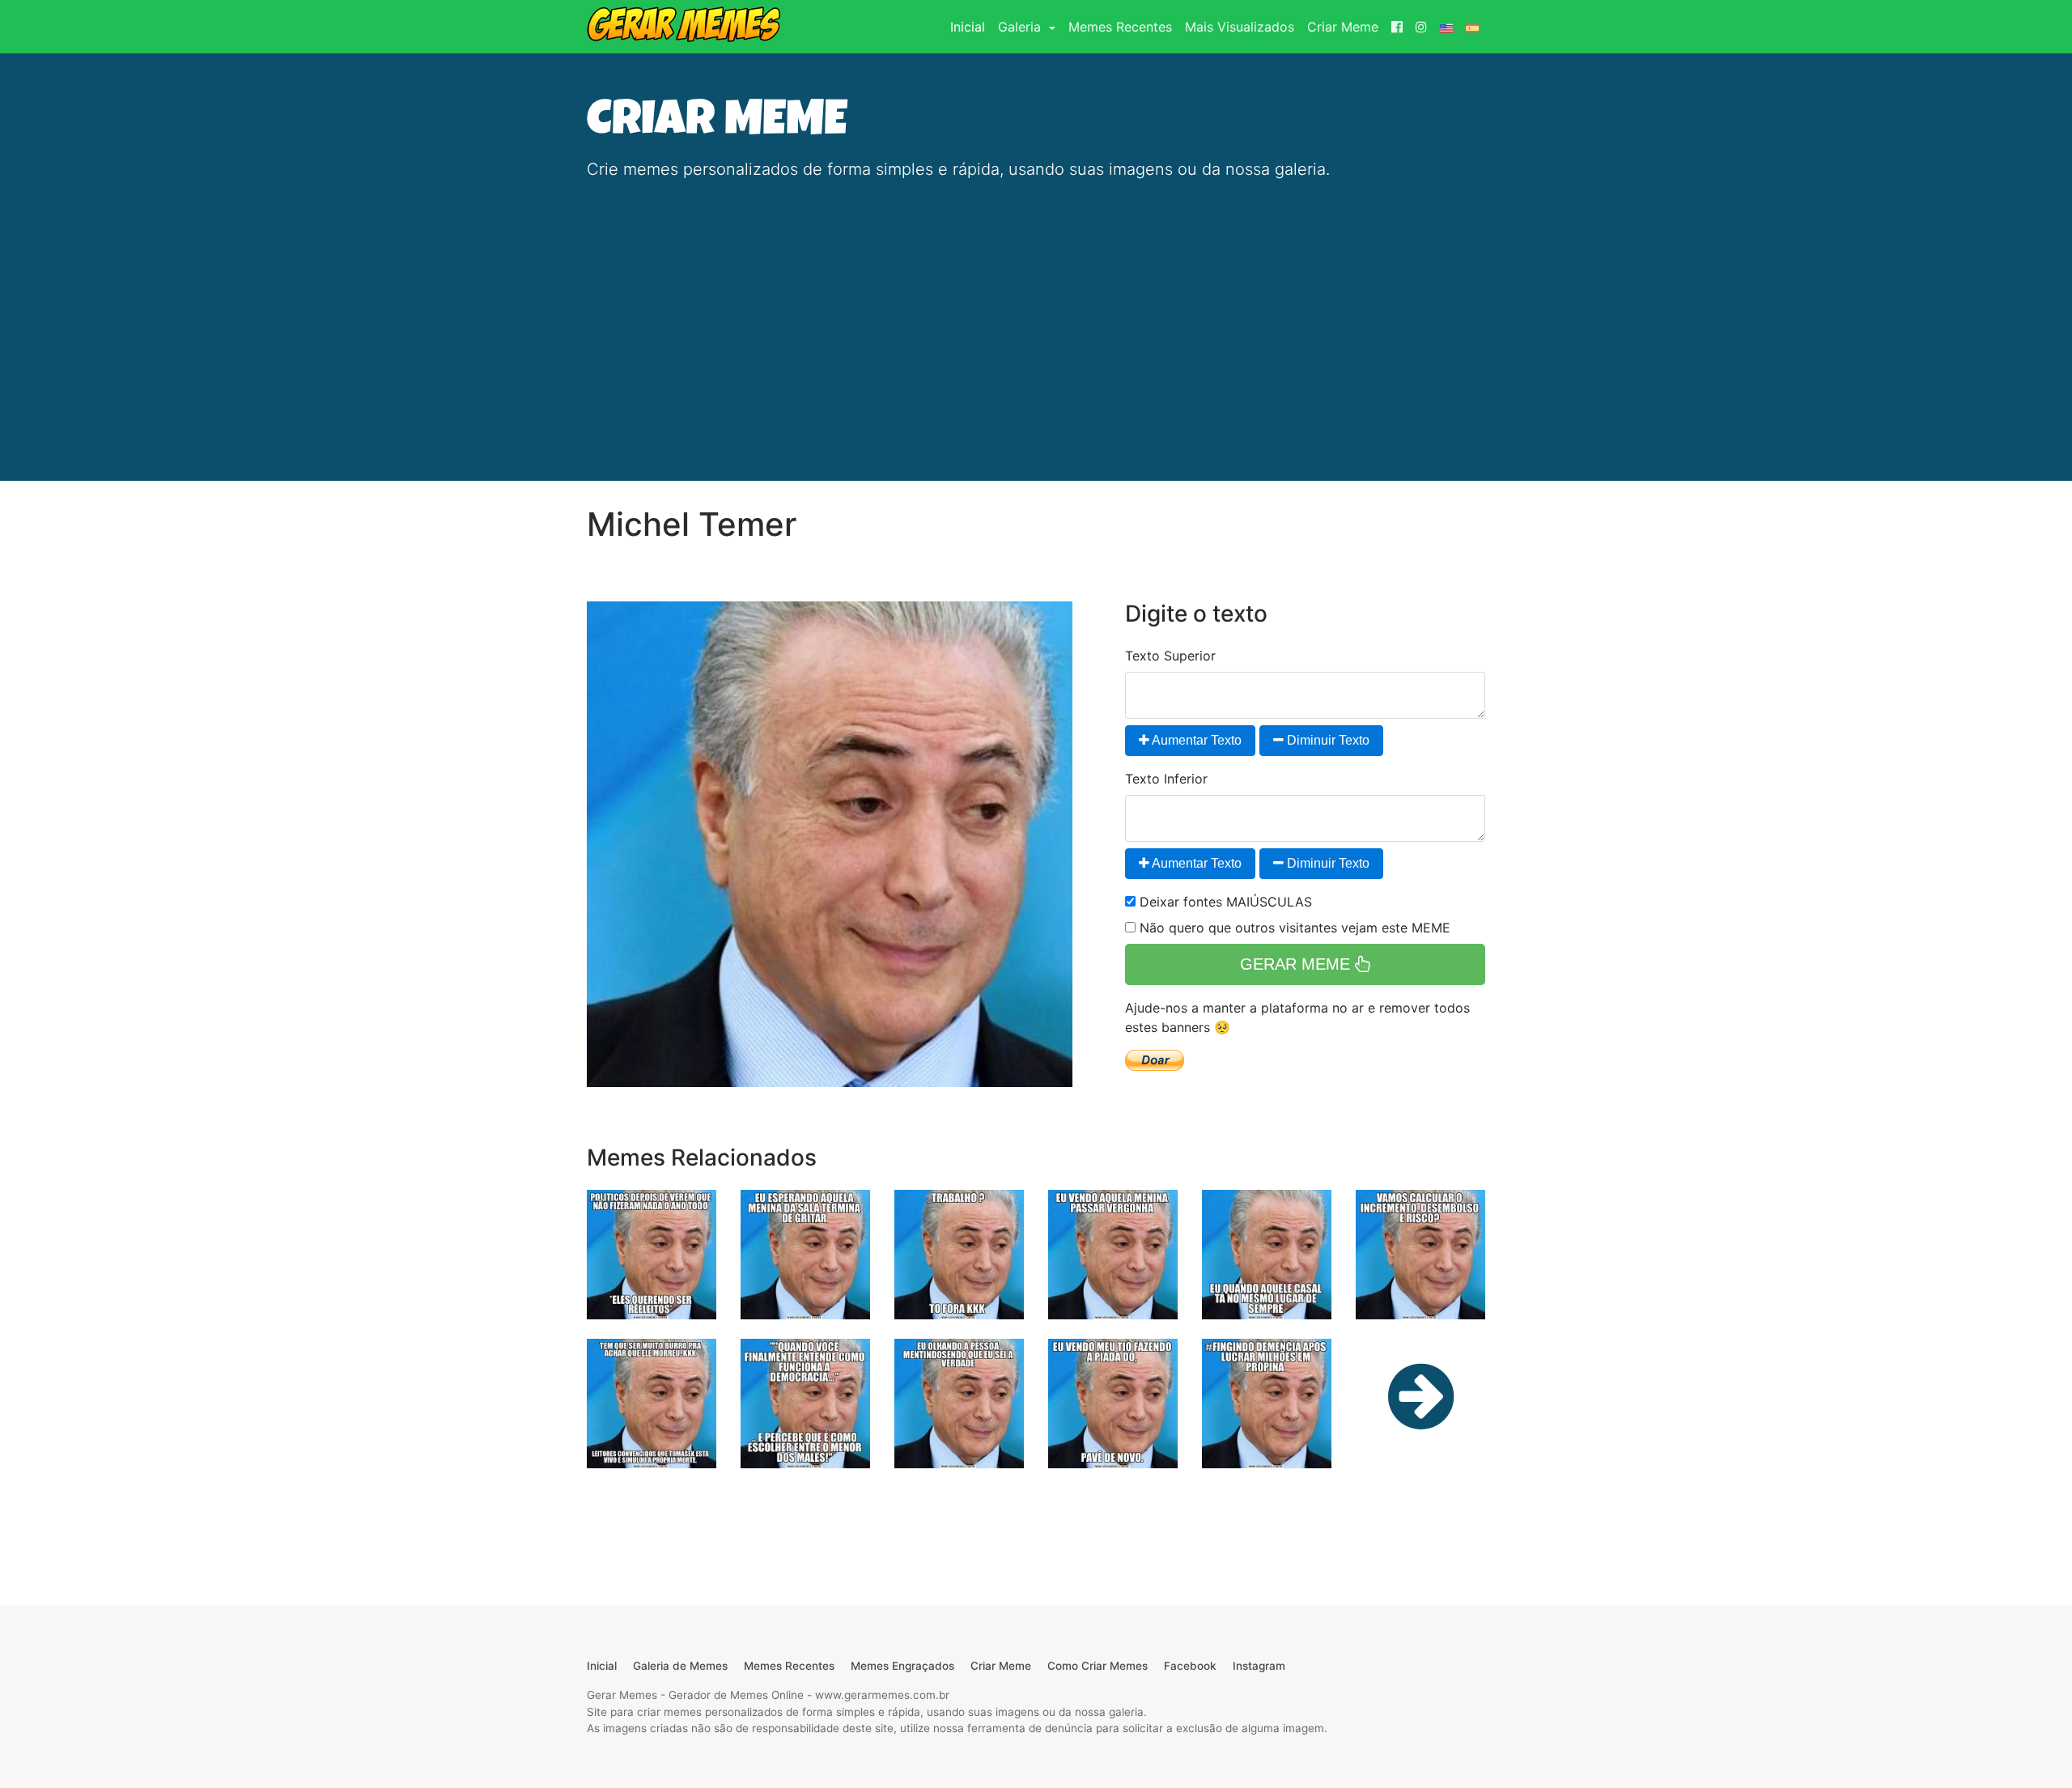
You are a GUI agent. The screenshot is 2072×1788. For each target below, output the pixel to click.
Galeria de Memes (680, 1666)
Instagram (1259, 1666)
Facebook (1190, 1666)
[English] (1446, 27)
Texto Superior (1170, 656)
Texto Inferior (1166, 779)
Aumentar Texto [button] (1195, 740)
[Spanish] (1472, 27)
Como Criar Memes (1098, 1666)
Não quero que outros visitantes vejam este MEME (1293, 928)
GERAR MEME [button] (1297, 964)
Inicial (971, 26)
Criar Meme (1343, 27)
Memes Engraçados (902, 1666)
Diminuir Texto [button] (1327, 740)
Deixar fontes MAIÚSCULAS (1224, 902)
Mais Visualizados (1240, 27)
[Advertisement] (1036, 308)
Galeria (1021, 27)
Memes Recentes (1120, 27)
